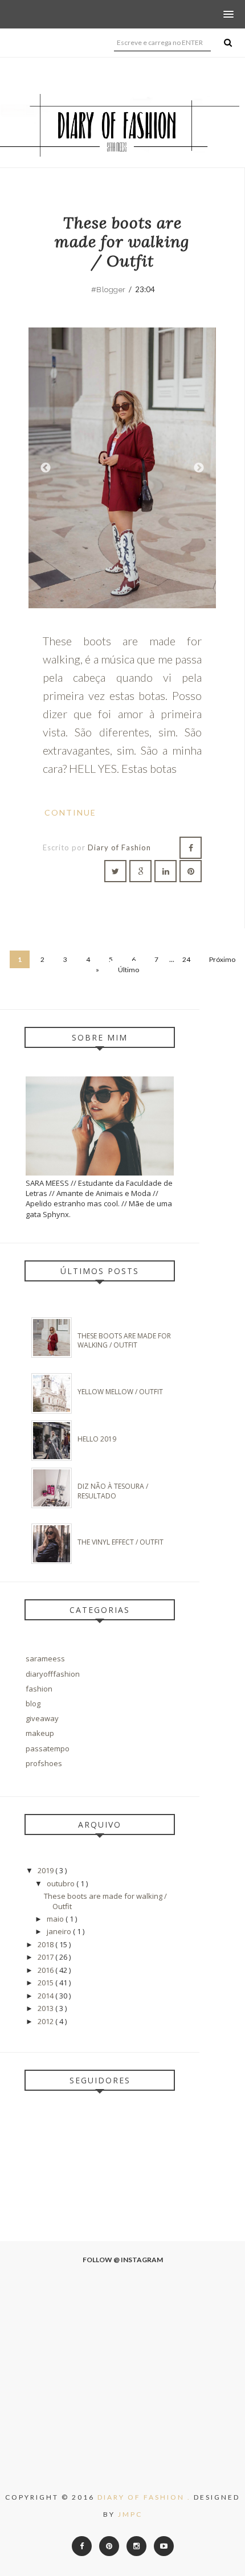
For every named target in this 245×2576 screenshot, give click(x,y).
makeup (40, 1733)
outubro (62, 1883)
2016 (46, 1970)
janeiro (60, 1931)
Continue (72, 812)
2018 (46, 1944)
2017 (46, 1957)
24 (186, 959)
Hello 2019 (97, 1439)
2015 (46, 1983)
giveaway (42, 1718)
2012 (46, 2021)
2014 (46, 1996)
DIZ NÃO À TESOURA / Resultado (113, 1491)
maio (56, 1919)
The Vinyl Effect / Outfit (121, 1542)
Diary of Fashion (119, 847)
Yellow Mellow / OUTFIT (120, 1392)
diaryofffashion (53, 1674)
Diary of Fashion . (146, 2497)
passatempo (48, 1748)
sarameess (45, 1658)
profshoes (44, 1763)
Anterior (46, 468)
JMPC (130, 2514)
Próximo (199, 468)
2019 (46, 1870)
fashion (39, 1689)
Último (128, 970)
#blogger (109, 290)
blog (33, 1703)
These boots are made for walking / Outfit (122, 242)
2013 (46, 2008)
